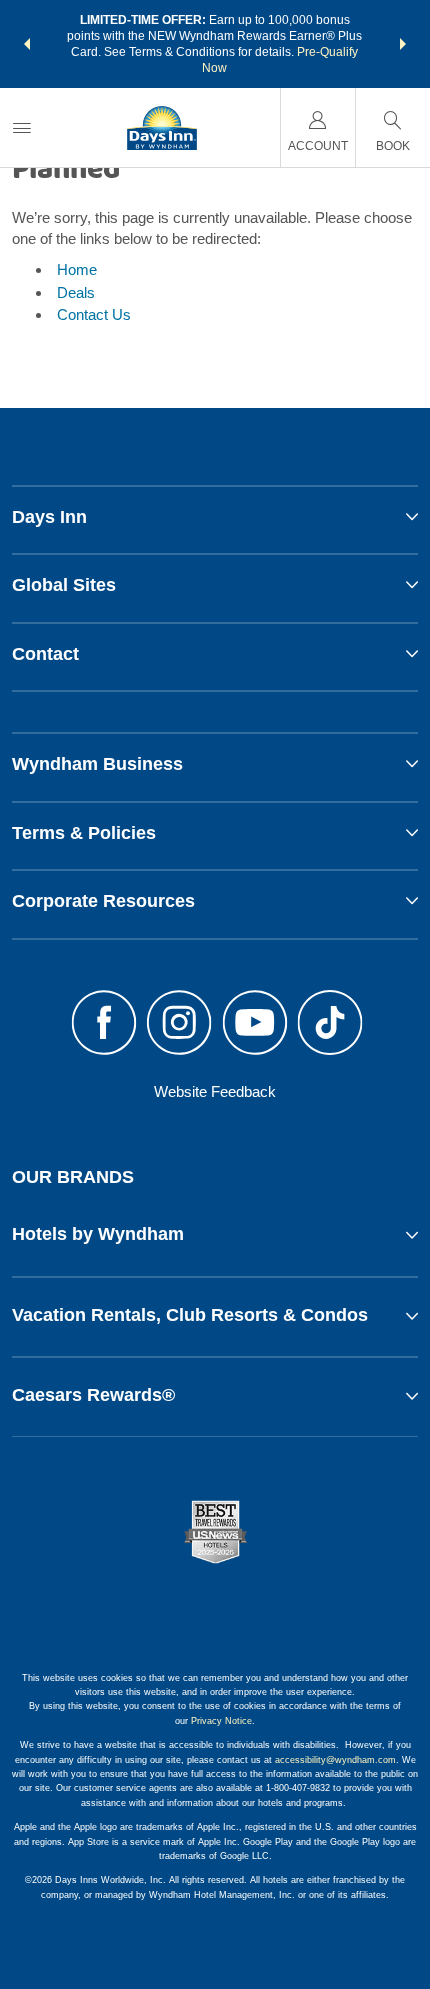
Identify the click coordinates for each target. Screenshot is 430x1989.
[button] (27, 44)
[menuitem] (22, 127)
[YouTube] (255, 1025)
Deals (76, 292)
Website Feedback (215, 1091)
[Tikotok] (331, 1025)
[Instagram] (179, 1025)
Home (77, 269)
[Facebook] (104, 1025)
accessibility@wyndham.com (335, 1760)
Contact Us (94, 314)
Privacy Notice (221, 1721)
